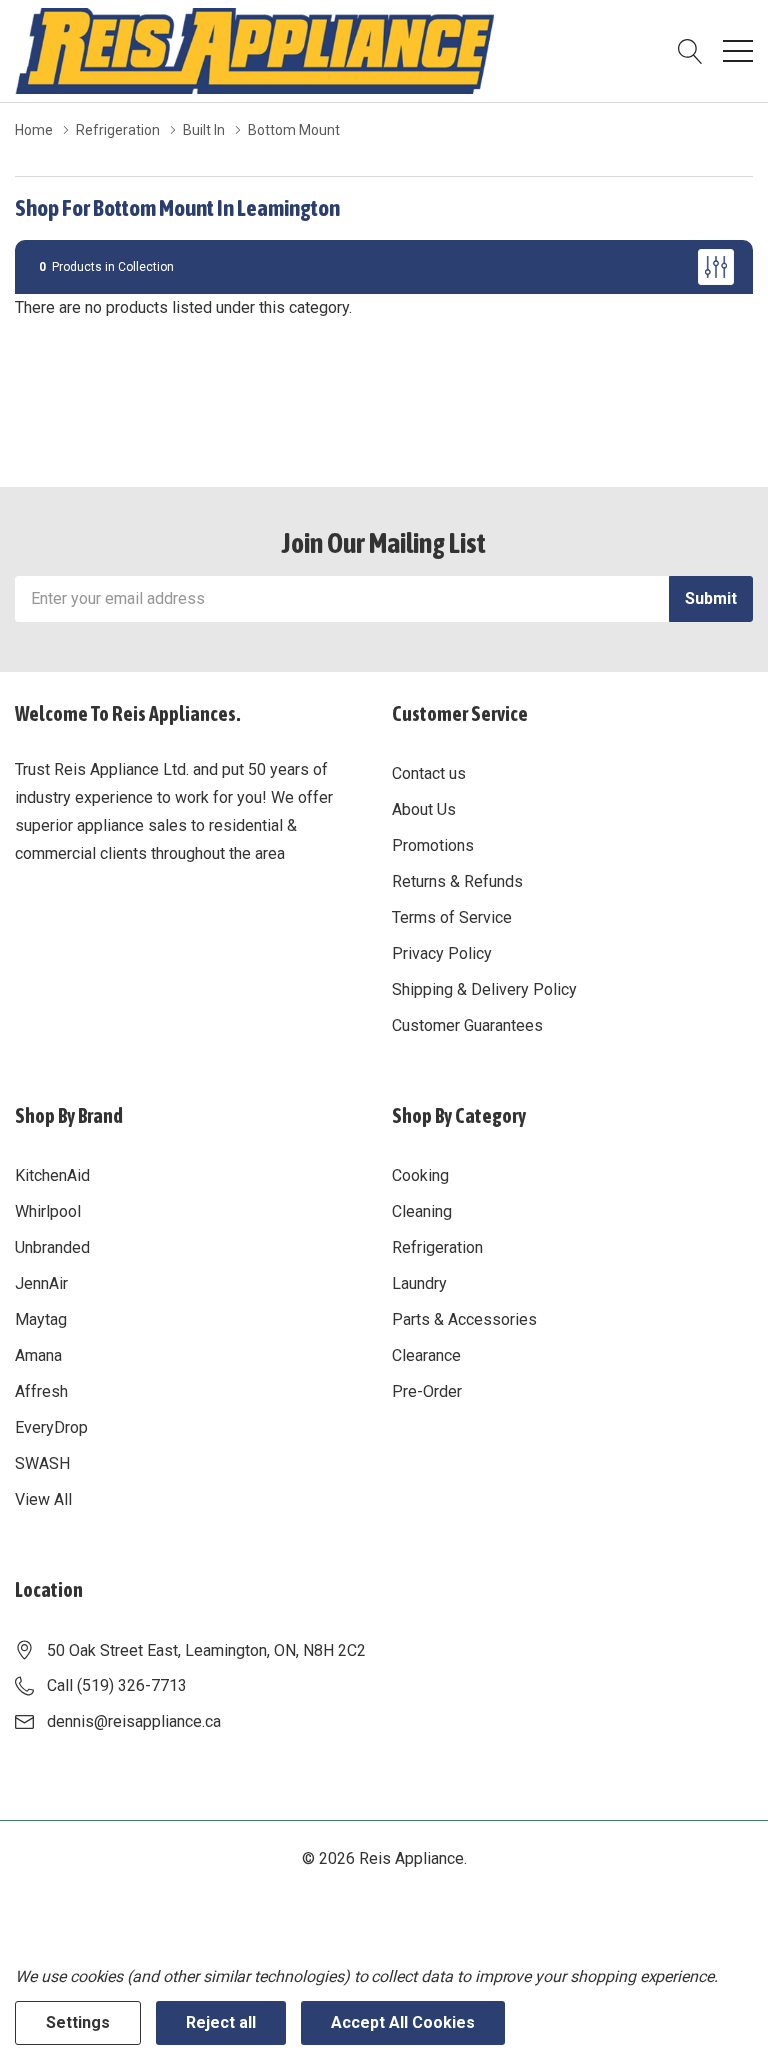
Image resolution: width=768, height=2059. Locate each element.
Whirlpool (48, 1211)
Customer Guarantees (467, 1025)
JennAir (41, 1283)
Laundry (419, 1283)
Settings (78, 2022)
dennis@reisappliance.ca (134, 1721)
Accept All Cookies (403, 2022)
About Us (424, 809)
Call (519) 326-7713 (117, 1685)
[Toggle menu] (738, 51)
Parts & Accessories (464, 1319)
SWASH (42, 1463)
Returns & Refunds (457, 881)
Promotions (433, 845)
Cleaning (422, 1211)
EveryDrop (51, 1427)
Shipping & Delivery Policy (484, 989)
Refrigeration (437, 1247)
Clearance (426, 1355)
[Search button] (690, 51)
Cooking (420, 1175)
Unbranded (52, 1247)
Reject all (221, 2022)
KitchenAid (52, 1175)
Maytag (41, 1319)
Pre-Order (427, 1391)
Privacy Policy (442, 953)
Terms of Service (452, 917)
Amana (38, 1355)
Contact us (429, 773)
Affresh (41, 1391)
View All (43, 1499)
